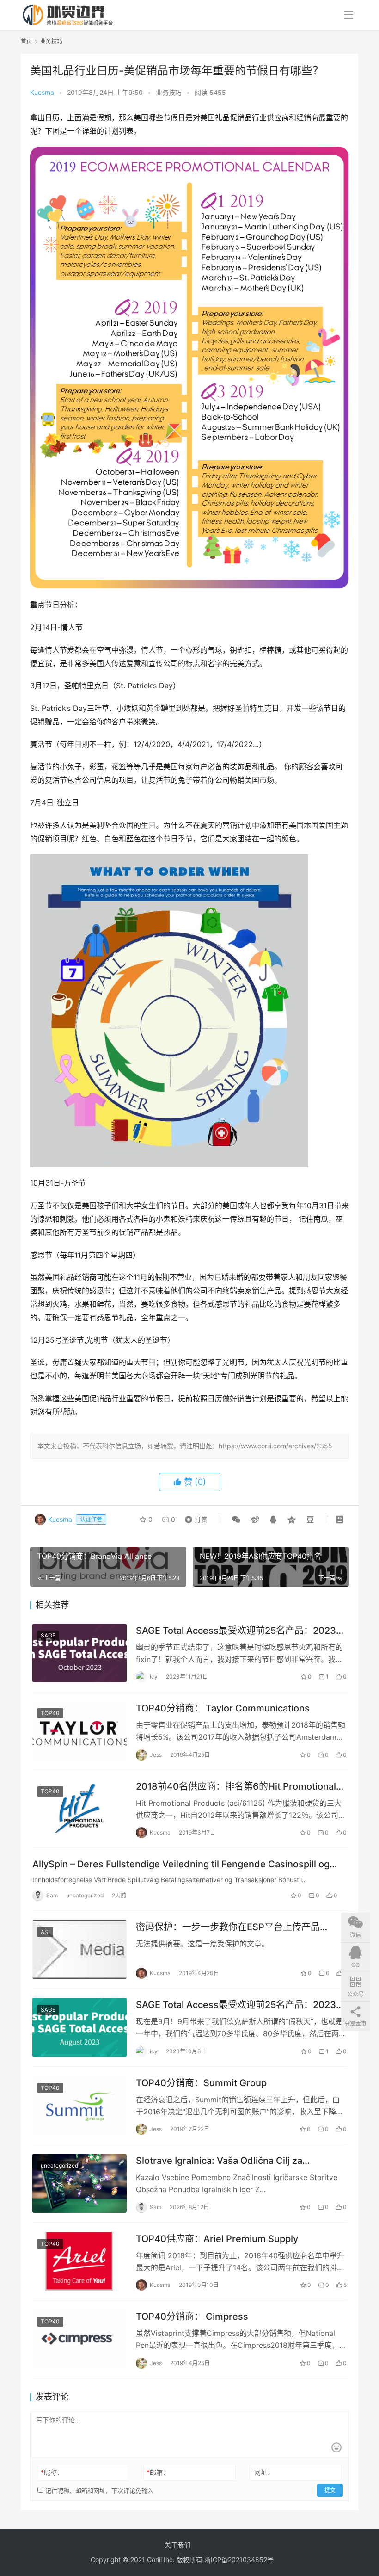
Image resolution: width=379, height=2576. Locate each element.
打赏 (194, 1519)
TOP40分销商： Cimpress (192, 2317)
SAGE (48, 1635)
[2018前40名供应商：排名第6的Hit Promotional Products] (79, 1809)
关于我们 (177, 2545)
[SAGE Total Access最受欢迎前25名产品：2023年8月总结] (79, 2027)
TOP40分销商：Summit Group (201, 2083)
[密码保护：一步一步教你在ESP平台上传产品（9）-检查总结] (79, 1950)
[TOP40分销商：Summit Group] (79, 2106)
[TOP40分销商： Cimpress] (79, 2339)
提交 (330, 2490)
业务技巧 (169, 92)
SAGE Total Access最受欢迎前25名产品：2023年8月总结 (241, 2005)
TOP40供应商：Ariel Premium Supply (217, 2239)
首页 (26, 41)
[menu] (348, 15)
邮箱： (158, 2472)
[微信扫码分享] (236, 1520)
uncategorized (85, 1895)
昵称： (52, 2472)
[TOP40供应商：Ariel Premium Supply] (79, 2261)
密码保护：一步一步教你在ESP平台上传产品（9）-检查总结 (228, 1927)
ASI (45, 1932)
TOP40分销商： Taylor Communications (223, 1708)
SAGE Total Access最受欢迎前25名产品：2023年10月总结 (241, 1631)
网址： (264, 2472)
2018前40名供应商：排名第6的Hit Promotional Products (236, 1787)
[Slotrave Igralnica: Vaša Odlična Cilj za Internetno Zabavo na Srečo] (79, 2183)
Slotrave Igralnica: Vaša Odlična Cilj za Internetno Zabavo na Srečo (219, 2161)
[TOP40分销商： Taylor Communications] (79, 1731)
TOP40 (50, 1713)
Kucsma (42, 92)
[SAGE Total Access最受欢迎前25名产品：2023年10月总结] (79, 1653)
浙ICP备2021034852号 (239, 2560)
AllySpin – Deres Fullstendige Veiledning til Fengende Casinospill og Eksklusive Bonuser (181, 1864)
